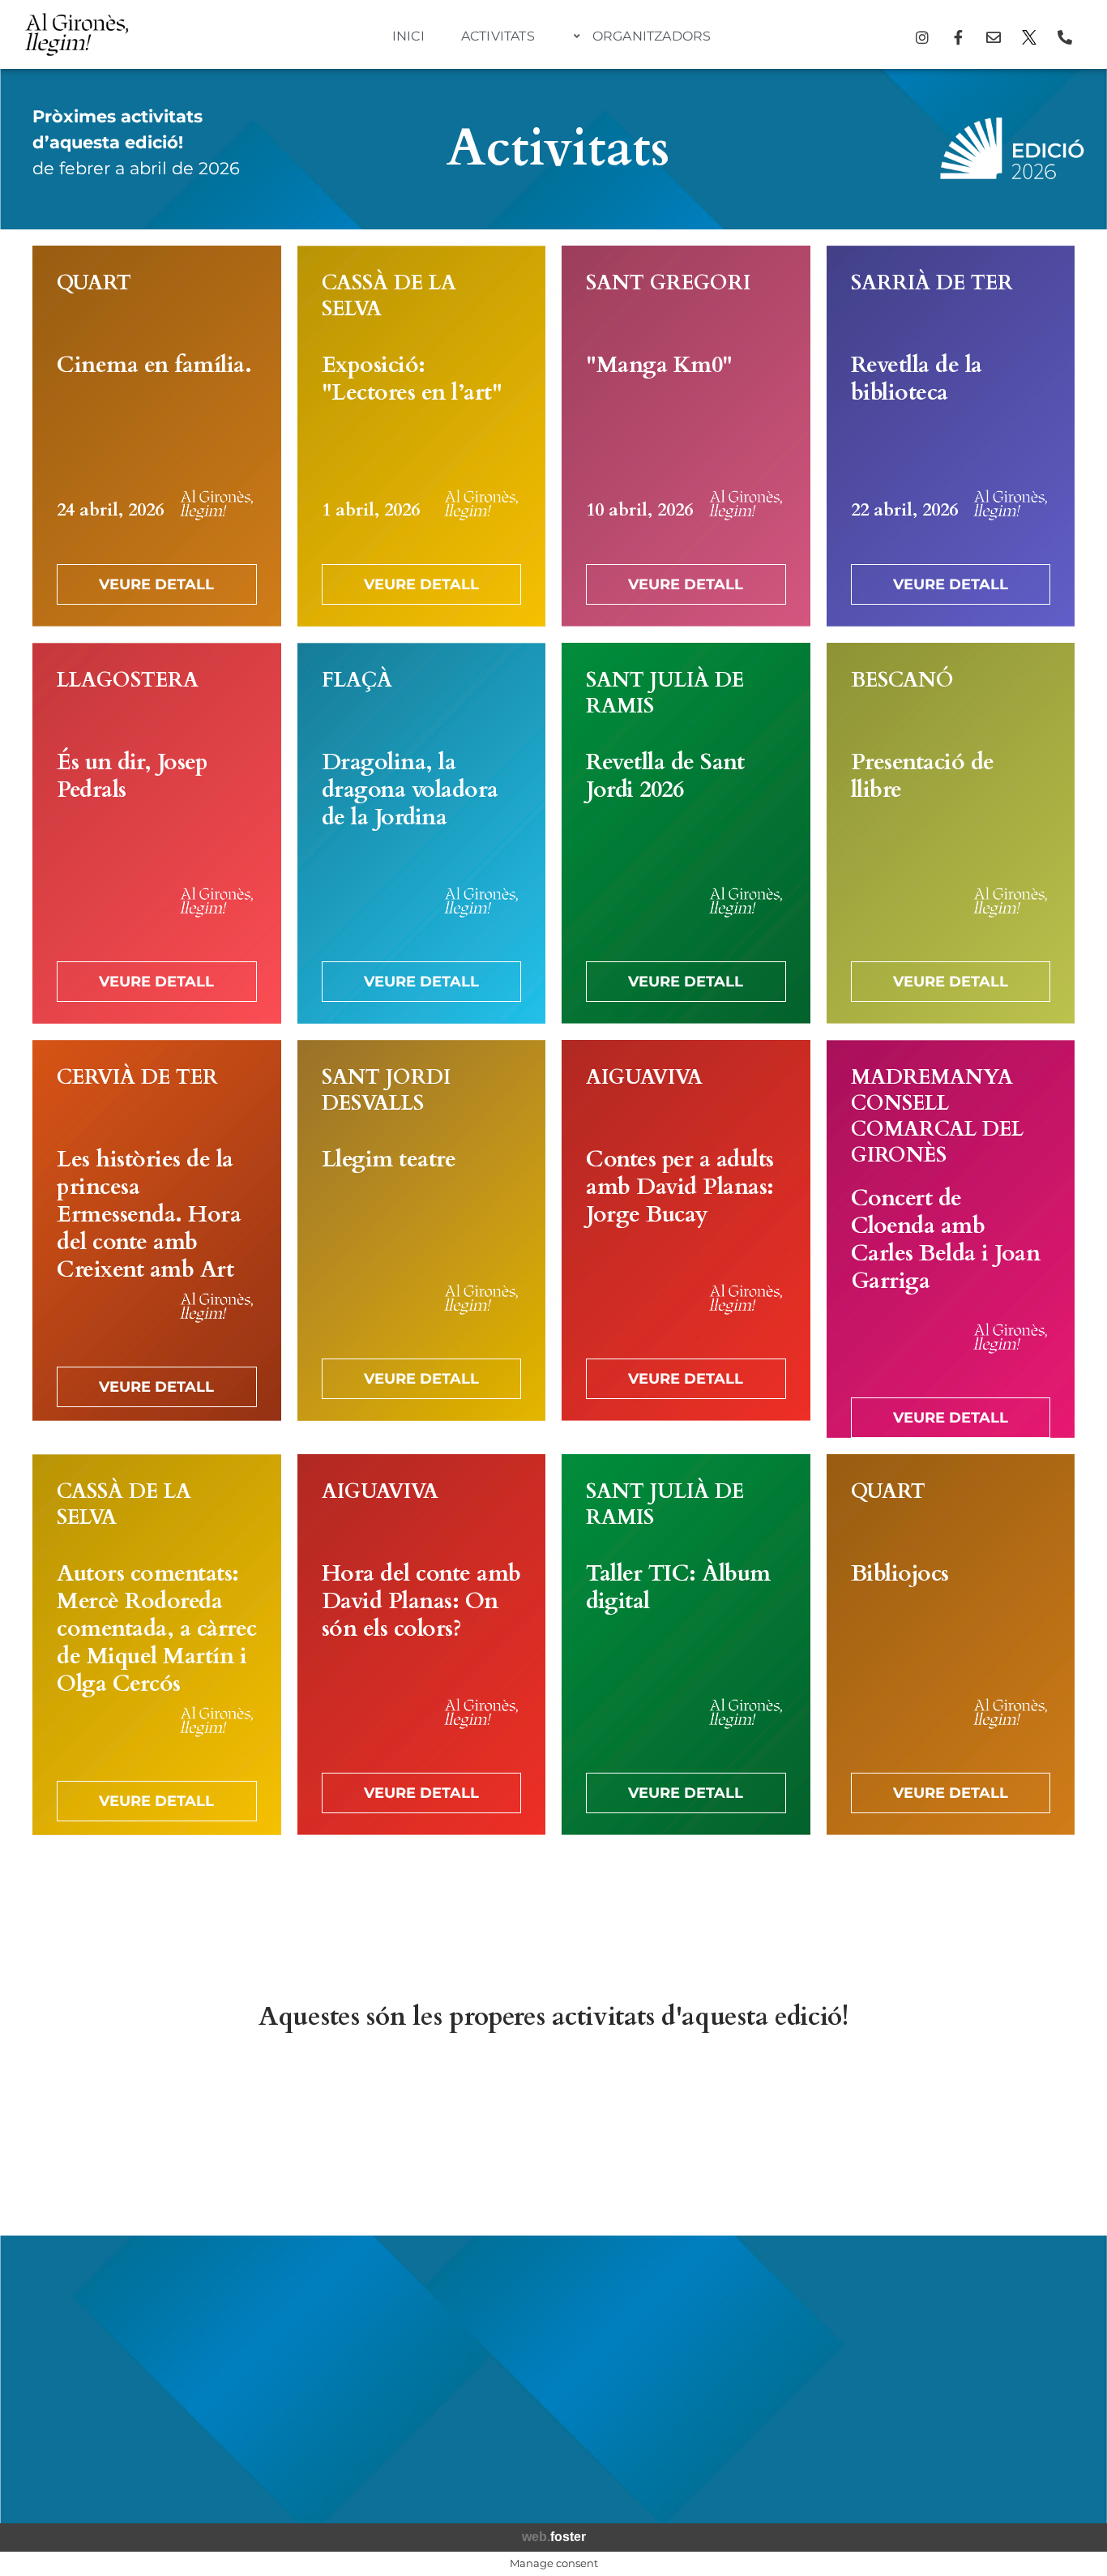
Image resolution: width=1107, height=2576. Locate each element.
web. (554, 2537)
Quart (94, 283)
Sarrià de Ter (932, 283)
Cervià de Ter (137, 1077)
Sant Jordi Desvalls (386, 1090)
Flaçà (357, 680)
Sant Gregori (668, 283)
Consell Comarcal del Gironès (937, 1129)
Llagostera (128, 680)
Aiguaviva (644, 1077)
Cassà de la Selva (389, 296)
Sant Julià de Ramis (665, 693)
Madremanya (932, 1077)
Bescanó (902, 680)
